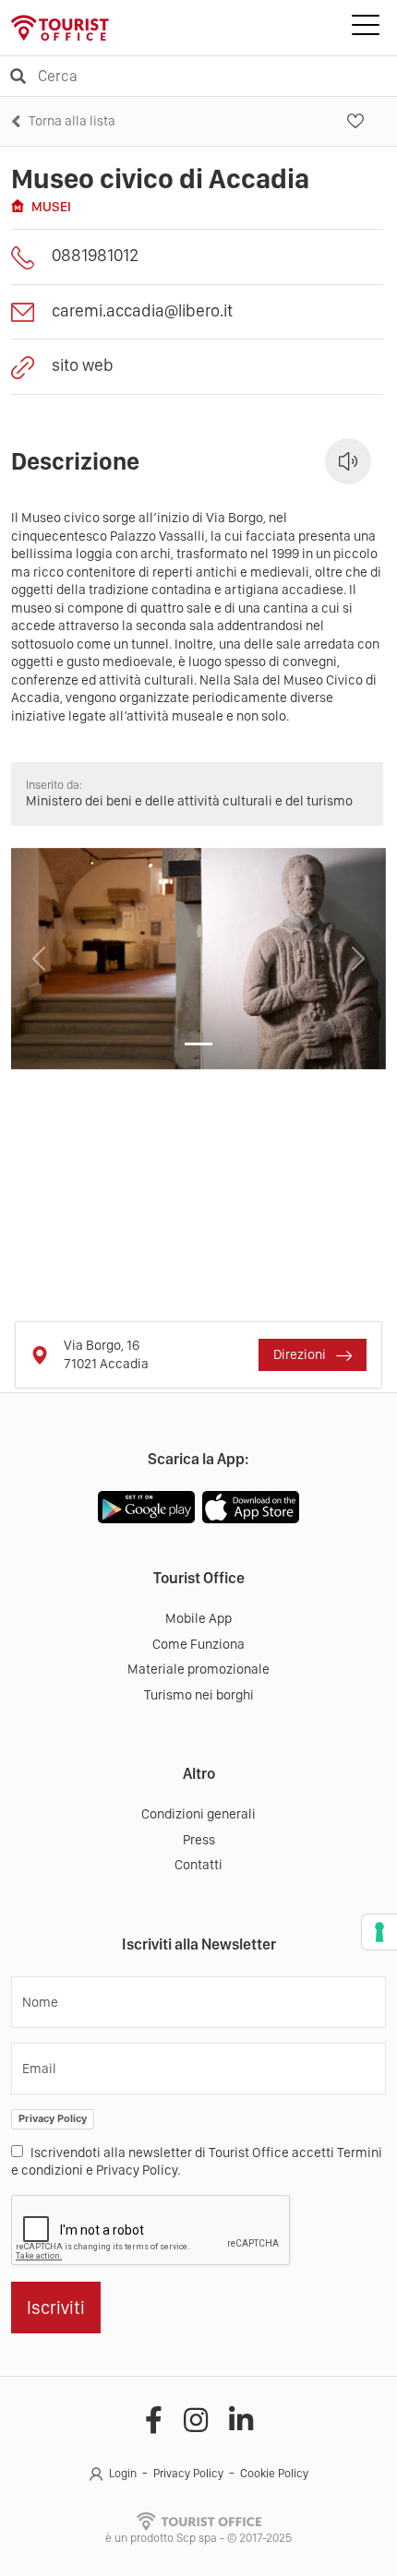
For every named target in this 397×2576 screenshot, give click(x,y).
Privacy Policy (53, 2118)
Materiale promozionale (198, 1669)
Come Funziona (198, 1644)
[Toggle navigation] (366, 28)
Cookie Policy (274, 2473)
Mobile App (198, 1618)
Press (199, 1840)
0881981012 (95, 255)
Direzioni (301, 1354)
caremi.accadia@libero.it (142, 310)
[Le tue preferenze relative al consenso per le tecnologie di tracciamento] (379, 1932)
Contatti (198, 1865)
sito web (83, 365)
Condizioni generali (198, 1814)
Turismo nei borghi (199, 1695)
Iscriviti (56, 2308)
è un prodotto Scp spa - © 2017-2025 (198, 2538)
